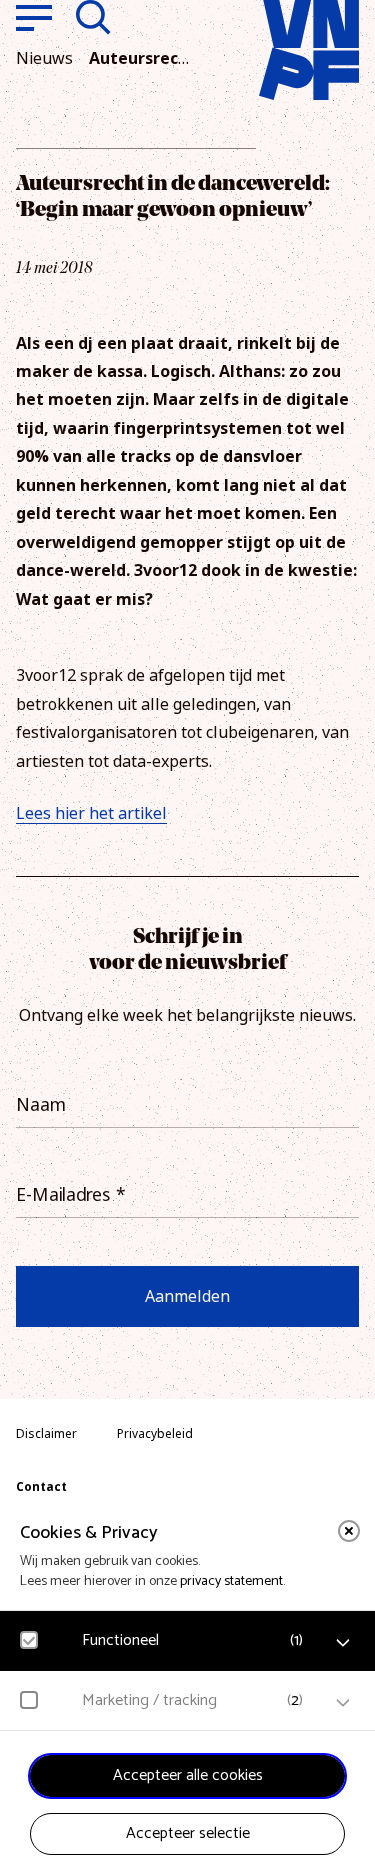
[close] (349, 1531)
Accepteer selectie (188, 1833)
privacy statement (231, 1581)
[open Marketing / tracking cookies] (343, 1703)
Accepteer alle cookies (188, 1775)
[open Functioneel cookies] (343, 1643)
